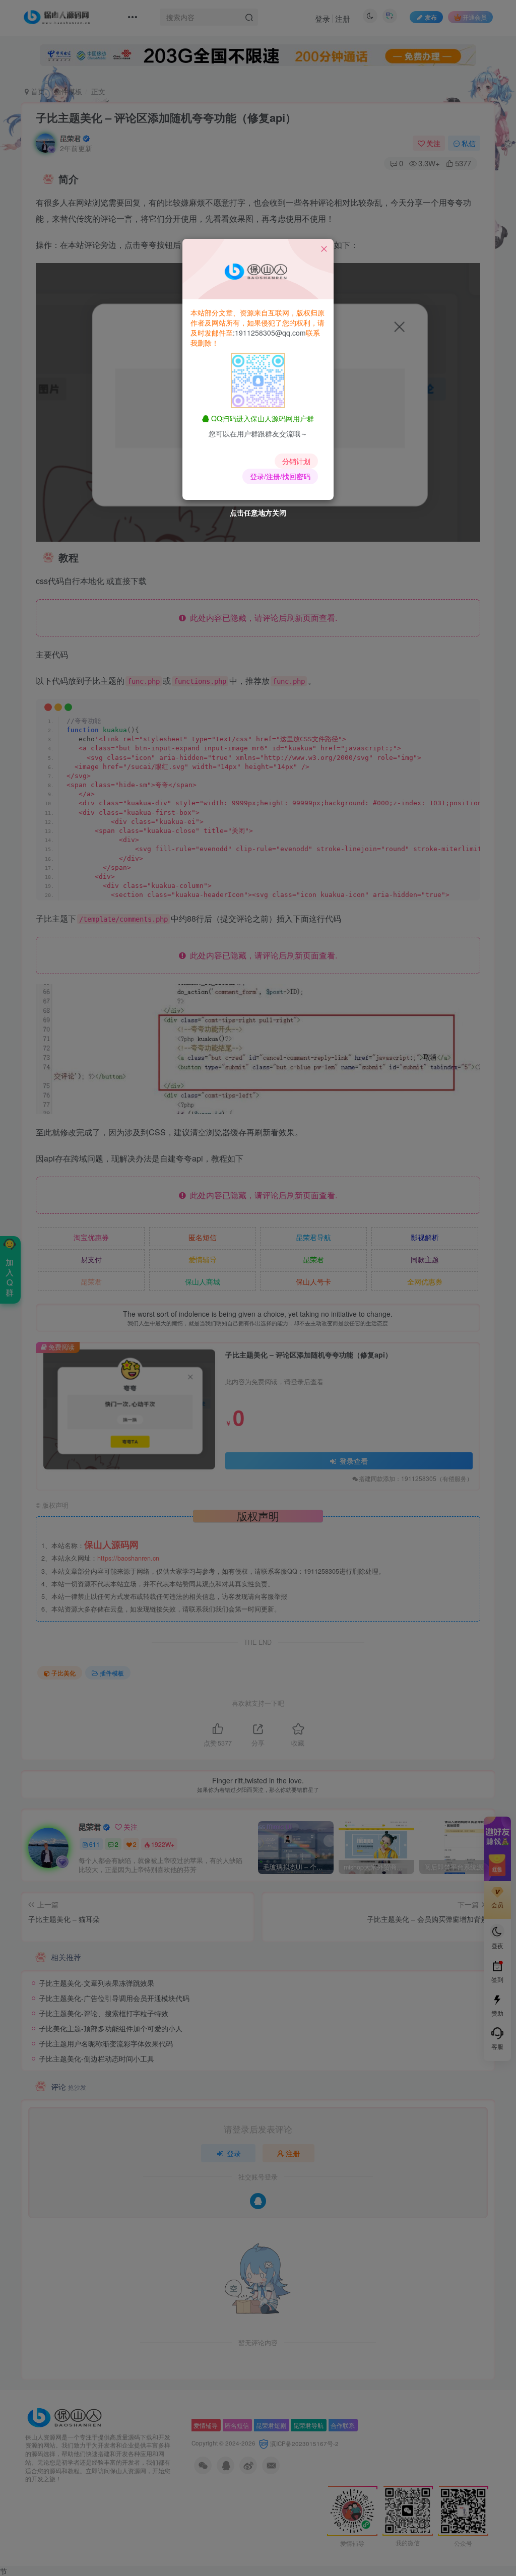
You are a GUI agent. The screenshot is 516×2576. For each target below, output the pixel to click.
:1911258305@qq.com (269, 333)
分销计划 (296, 461)
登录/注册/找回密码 (280, 476)
